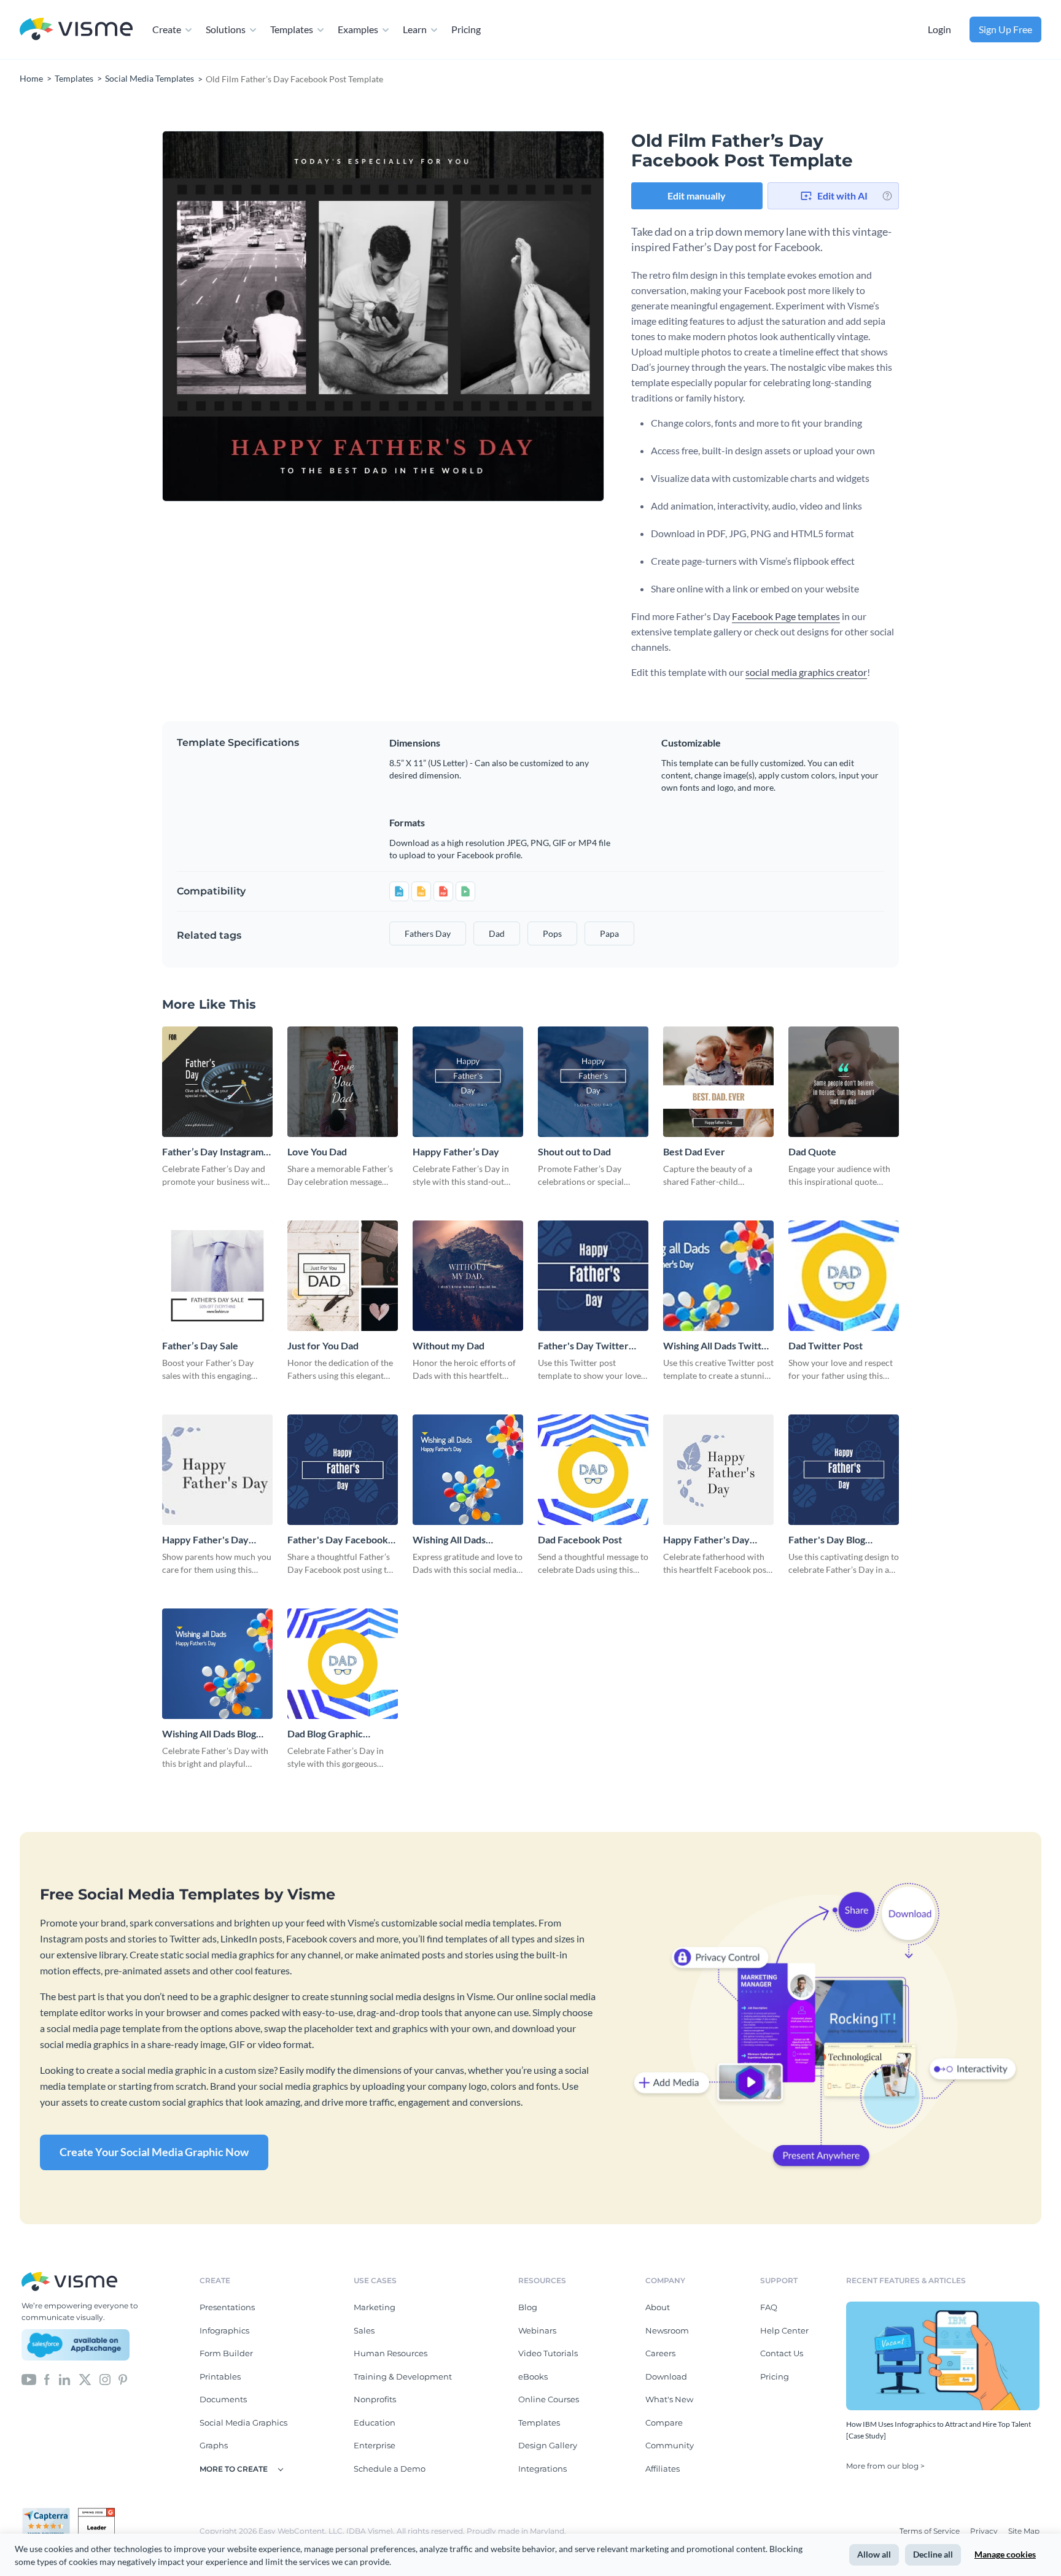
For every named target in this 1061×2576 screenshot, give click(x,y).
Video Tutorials (548, 2353)
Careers (660, 2353)
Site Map (1024, 2531)
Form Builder (226, 2353)
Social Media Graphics (243, 2423)
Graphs (214, 2445)
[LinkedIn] (64, 2378)
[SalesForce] (76, 2345)
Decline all (933, 2554)
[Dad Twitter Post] (844, 1276)
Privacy (985, 2531)
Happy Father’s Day (456, 1151)
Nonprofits (375, 2399)
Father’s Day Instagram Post (213, 1152)
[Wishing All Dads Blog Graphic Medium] (217, 1664)
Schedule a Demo (390, 2469)
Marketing (375, 2307)
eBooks (533, 2376)
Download (666, 2376)
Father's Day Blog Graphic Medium (827, 1540)
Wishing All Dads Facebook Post (449, 1540)
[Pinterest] (123, 2378)
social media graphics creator (806, 672)
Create (167, 29)
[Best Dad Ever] (718, 1082)
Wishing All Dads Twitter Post (717, 1346)
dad (497, 933)
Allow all (874, 2554)
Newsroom (667, 2330)
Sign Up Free (1005, 29)
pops (552, 933)
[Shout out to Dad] (593, 1082)
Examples (358, 29)
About (658, 2307)
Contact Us (782, 2353)
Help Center (784, 2330)
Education (375, 2423)
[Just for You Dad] (343, 1276)
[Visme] (76, 30)
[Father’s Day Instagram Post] (217, 1082)
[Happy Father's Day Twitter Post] (217, 1470)
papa (609, 933)
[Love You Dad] (343, 1082)
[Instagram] (105, 2378)
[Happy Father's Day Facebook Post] (718, 1470)
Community (670, 2445)
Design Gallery (548, 2445)
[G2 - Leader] (96, 2513)
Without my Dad (449, 1345)
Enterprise (375, 2445)
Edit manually (697, 196)
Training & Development (403, 2376)
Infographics (224, 2330)
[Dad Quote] (844, 1082)
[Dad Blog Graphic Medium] (343, 1664)
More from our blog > (885, 2466)
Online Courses (549, 2399)
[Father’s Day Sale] (217, 1276)
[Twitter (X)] (85, 2378)
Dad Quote (812, 1151)
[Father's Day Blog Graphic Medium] (844, 1470)
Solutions (226, 29)
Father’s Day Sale (200, 1345)
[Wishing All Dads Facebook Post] (468, 1470)
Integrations (542, 2469)
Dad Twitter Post (826, 1345)
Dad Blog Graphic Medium (325, 1734)
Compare (664, 2423)
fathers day (428, 933)
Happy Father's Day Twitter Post (205, 1540)
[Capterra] (50, 2513)
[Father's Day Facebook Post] (343, 1470)
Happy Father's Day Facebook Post (706, 1540)
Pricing (466, 29)
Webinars (537, 2330)
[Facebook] (47, 2378)
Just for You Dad (323, 1345)
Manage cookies (1005, 2554)
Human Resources (391, 2353)
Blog (528, 2307)
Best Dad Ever (694, 1151)
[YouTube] (29, 2378)
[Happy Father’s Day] (468, 1082)
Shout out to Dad (574, 1151)
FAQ (769, 2307)
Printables (220, 2376)
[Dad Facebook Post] (593, 1470)
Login (939, 29)
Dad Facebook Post (580, 1539)
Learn (415, 29)
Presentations (227, 2307)
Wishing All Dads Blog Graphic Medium (209, 1734)
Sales (364, 2330)
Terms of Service (931, 2531)
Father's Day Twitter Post (583, 1346)
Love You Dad (317, 1151)
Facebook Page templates (786, 616)
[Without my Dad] (468, 1276)
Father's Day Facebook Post (338, 1540)
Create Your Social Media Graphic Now (154, 2152)
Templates (292, 29)
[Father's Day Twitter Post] (593, 1276)
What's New (669, 2399)
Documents (223, 2399)
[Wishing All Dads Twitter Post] (718, 1276)
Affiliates (663, 2469)
